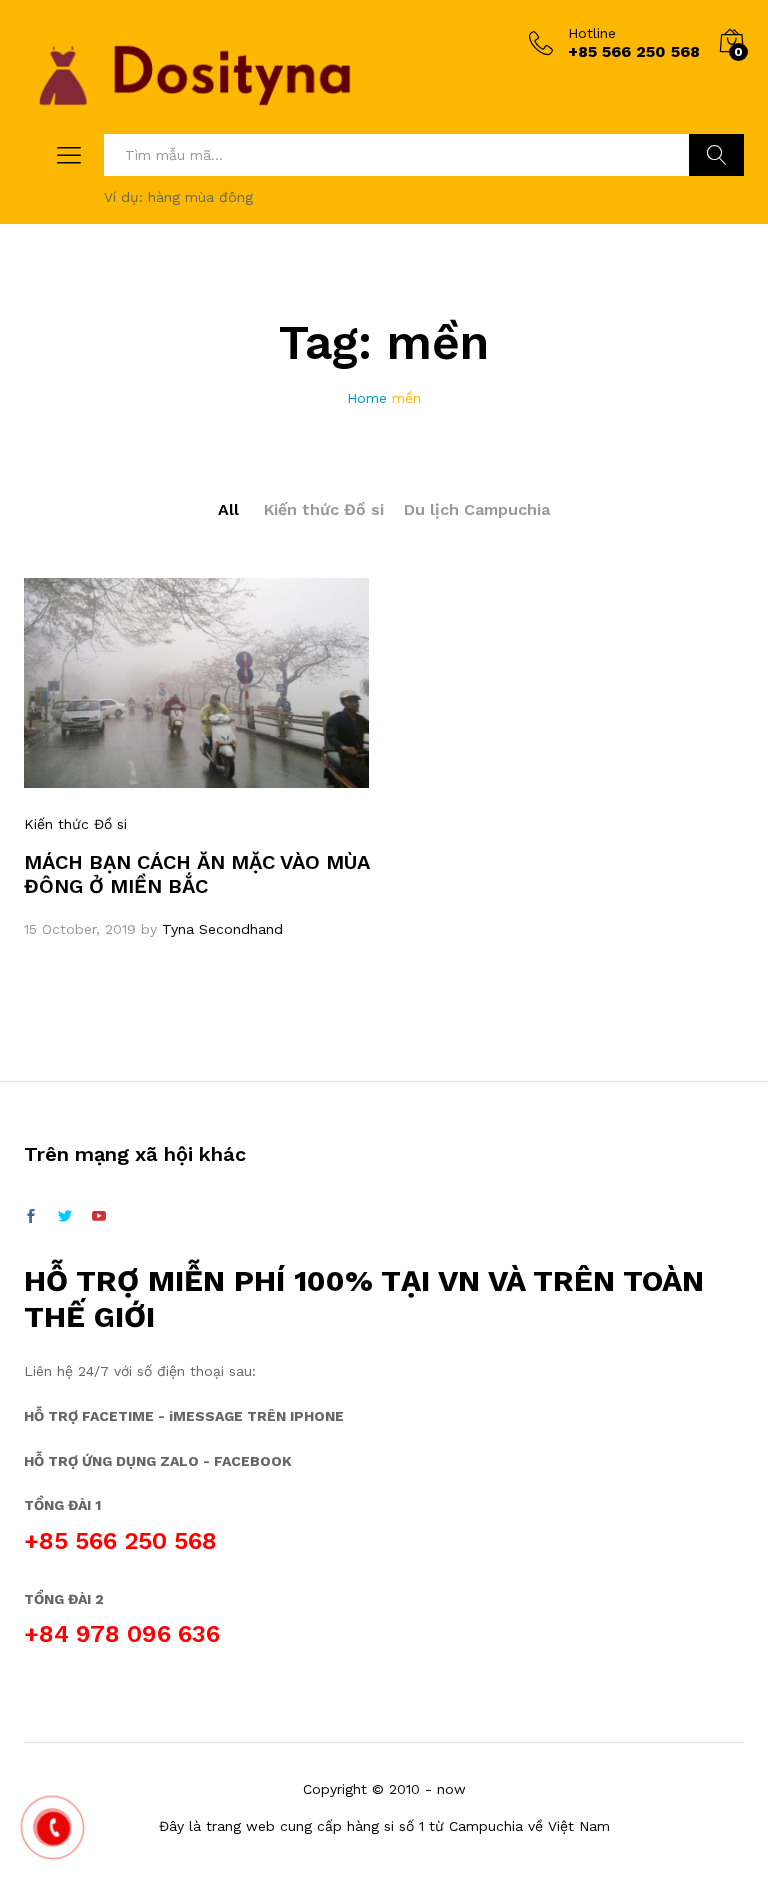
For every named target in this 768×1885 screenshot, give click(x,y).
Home (367, 398)
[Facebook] (31, 1217)
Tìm (716, 155)
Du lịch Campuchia (477, 509)
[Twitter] (65, 1217)
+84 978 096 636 (122, 1634)
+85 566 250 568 (120, 1541)
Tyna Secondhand (222, 929)
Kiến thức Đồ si (324, 509)
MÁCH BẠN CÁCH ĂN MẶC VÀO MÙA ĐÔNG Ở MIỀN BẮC (196, 874)
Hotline (592, 33)
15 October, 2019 (80, 929)
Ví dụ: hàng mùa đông (178, 197)
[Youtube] (99, 1217)
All (228, 509)
